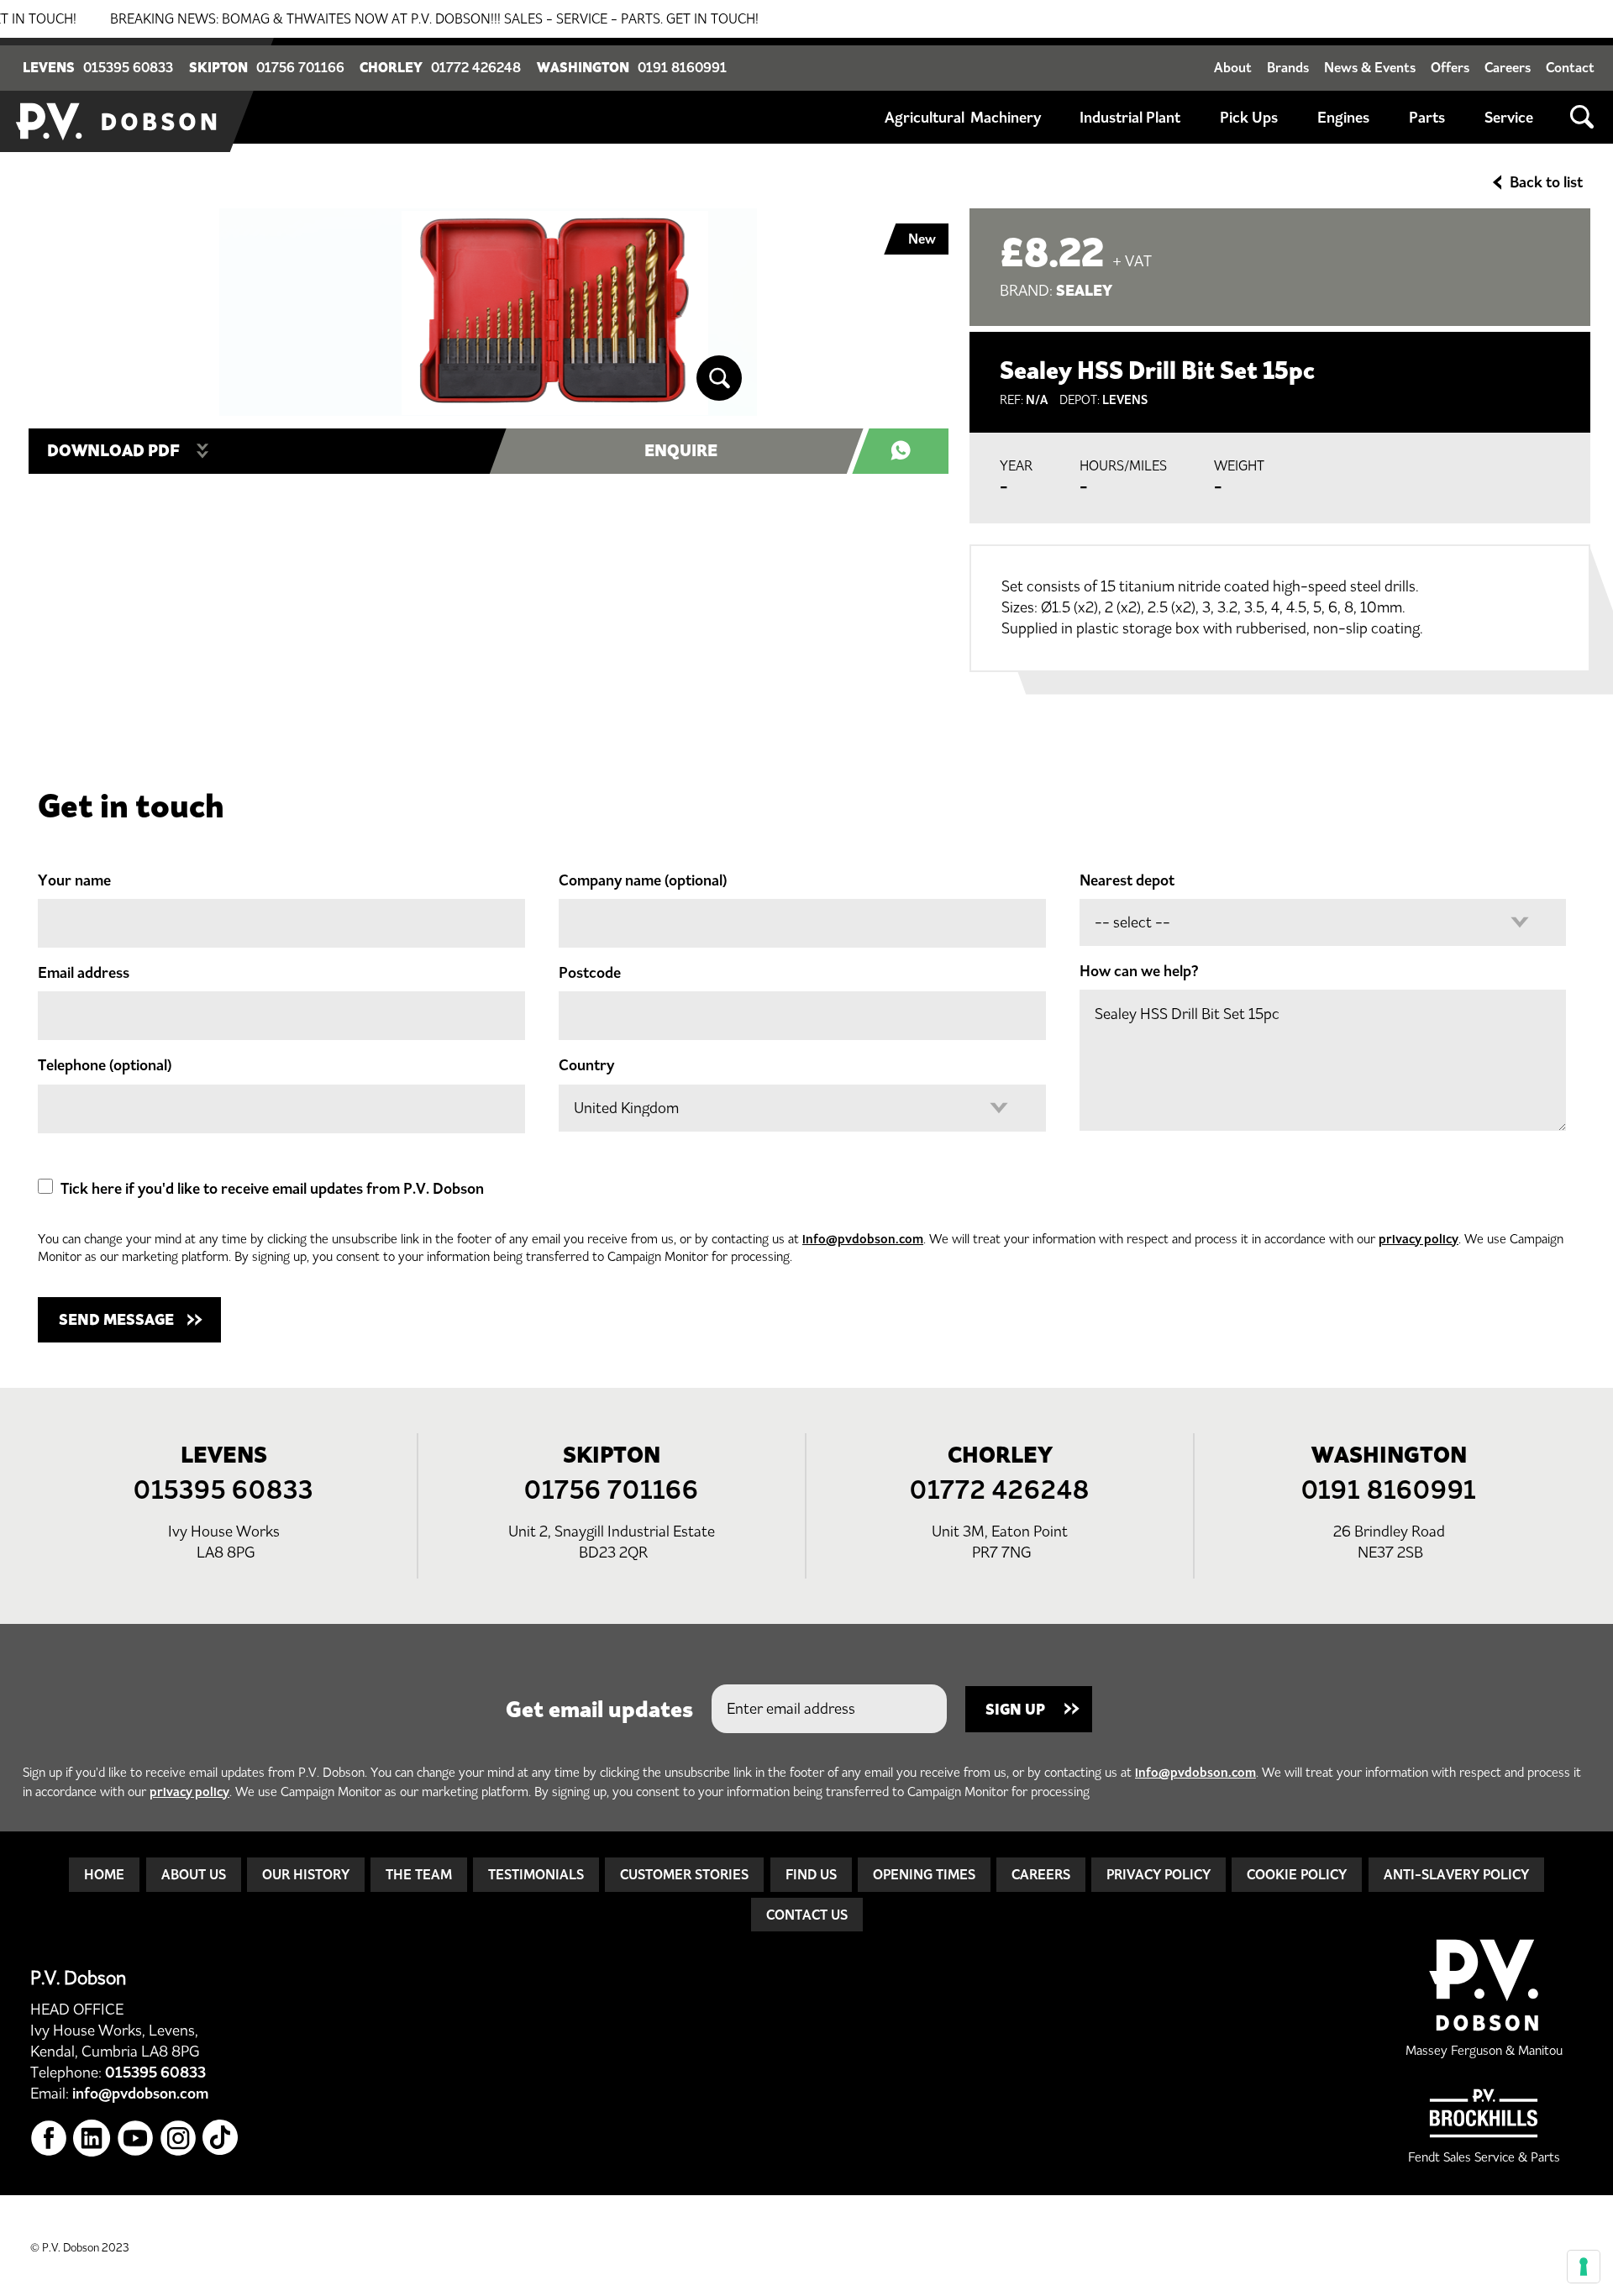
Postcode (590, 973)
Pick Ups (1249, 118)
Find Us (811, 1874)
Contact (1570, 67)
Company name (643, 880)
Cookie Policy (1297, 1874)
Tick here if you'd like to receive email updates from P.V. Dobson (272, 1189)
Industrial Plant (1130, 118)
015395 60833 (128, 67)
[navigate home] (118, 95)
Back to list (1546, 182)
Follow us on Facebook (49, 2138)
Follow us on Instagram (179, 2138)
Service (1509, 118)
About (1233, 67)
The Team (419, 1874)
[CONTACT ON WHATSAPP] (909, 451)
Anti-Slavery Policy (1456, 1874)
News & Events (1370, 67)
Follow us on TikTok (221, 2138)
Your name (74, 880)
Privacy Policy (1159, 1874)
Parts (1427, 118)
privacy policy (1419, 1239)
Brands (1288, 67)
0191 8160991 (682, 67)
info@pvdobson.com (863, 1239)
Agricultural (925, 118)
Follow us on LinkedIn (92, 2138)
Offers (1450, 67)
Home (104, 1874)
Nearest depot (1127, 880)
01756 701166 (300, 67)
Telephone (105, 1065)
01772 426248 (476, 67)
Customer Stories (684, 1874)
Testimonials (536, 1874)
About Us (194, 1874)
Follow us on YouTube (136, 2138)
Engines (1343, 118)
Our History (306, 1874)
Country (586, 1065)
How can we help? (1139, 971)
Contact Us (807, 1915)
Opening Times (924, 1874)
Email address (84, 973)
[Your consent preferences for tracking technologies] (1584, 2267)
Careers (1508, 67)
